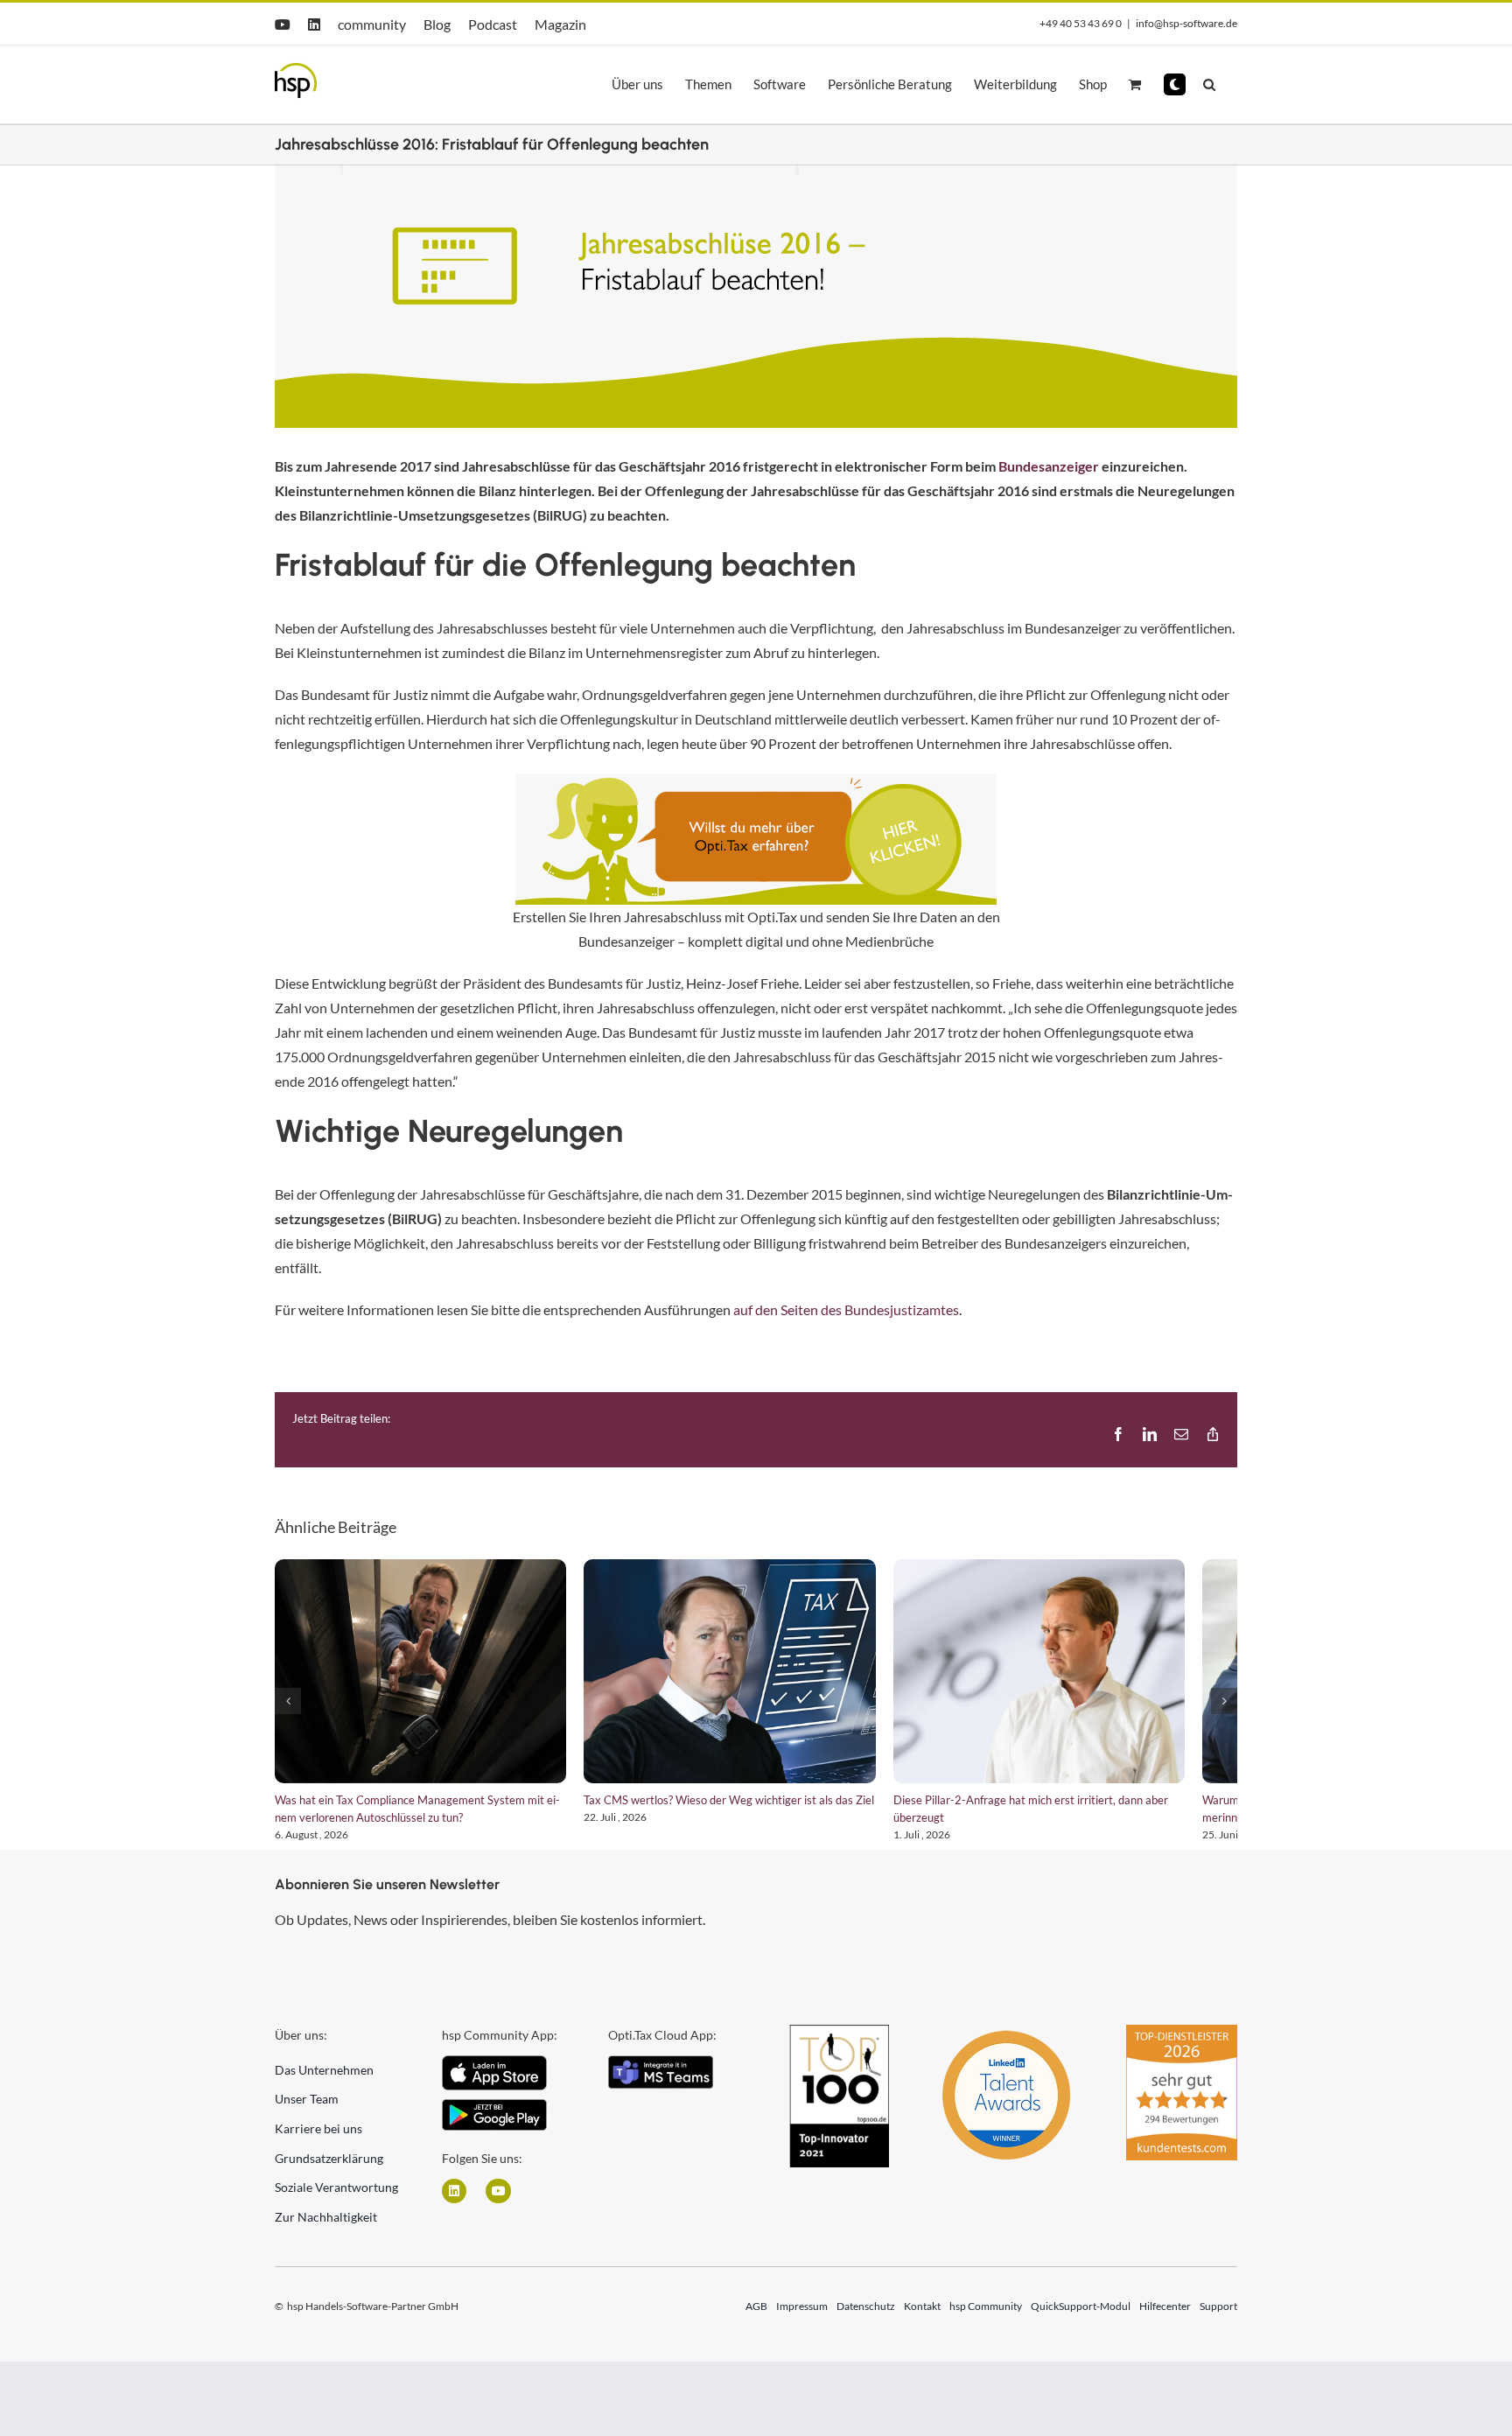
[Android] (494, 2119)
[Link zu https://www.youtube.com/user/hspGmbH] (498, 2204)
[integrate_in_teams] (661, 2075)
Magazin (560, 24)
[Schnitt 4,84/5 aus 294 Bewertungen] (1182, 2046)
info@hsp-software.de (1186, 23)
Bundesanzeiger (1049, 466)
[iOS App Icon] (494, 2075)
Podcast (493, 24)
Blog (437, 24)
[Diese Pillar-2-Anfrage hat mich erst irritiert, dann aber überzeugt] (1083, 1678)
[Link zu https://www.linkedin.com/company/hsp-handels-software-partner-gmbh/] (454, 2204)
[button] (1175, 84)
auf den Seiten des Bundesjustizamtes (846, 1309)
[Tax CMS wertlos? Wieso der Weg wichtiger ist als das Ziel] (756, 1678)
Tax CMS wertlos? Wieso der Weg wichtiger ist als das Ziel (746, 1813)
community (372, 24)
